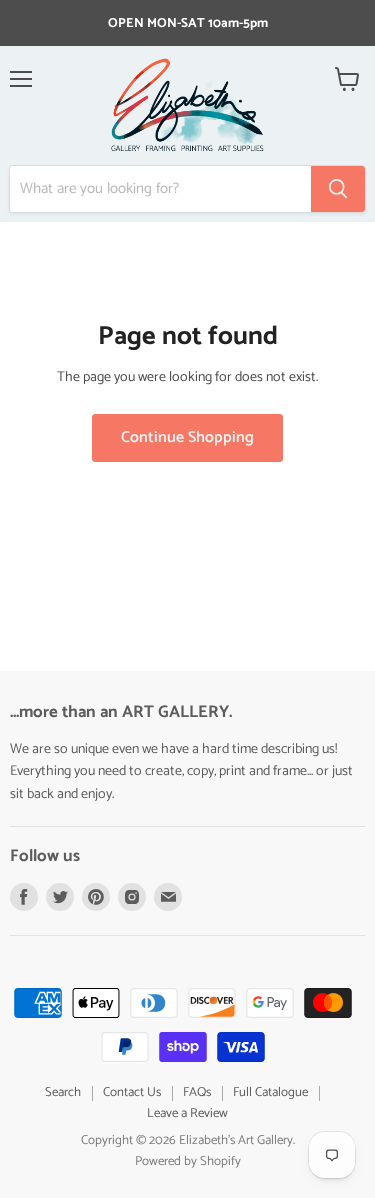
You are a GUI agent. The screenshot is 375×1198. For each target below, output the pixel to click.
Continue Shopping (187, 438)
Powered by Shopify (188, 1161)
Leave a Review (187, 1113)
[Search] (338, 189)
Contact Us (132, 1092)
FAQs (197, 1092)
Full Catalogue (270, 1092)
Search (63, 1092)
